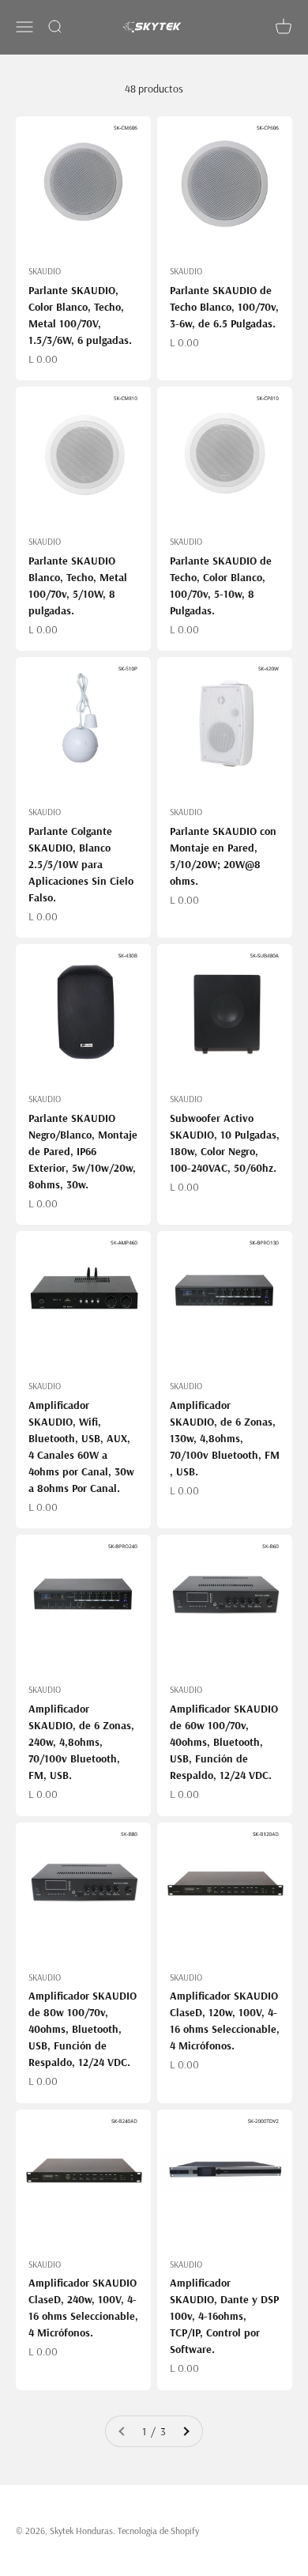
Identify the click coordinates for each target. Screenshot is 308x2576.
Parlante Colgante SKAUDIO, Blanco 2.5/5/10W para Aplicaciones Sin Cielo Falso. (81, 864)
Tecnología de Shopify (158, 2531)
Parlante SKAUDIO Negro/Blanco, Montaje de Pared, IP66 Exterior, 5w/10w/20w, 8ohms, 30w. (83, 1151)
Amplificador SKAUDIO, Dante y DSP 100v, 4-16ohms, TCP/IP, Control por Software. (224, 2316)
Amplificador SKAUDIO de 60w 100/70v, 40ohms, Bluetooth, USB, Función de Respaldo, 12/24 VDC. (224, 1742)
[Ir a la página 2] (186, 2431)
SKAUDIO (45, 271)
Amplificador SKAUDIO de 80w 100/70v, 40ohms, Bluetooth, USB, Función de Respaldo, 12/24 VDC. (83, 2029)
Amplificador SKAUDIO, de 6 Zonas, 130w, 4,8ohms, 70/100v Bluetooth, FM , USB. (225, 1438)
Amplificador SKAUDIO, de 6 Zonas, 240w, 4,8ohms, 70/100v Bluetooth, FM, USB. (81, 1742)
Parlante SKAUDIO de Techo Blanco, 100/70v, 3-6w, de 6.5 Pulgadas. (224, 307)
